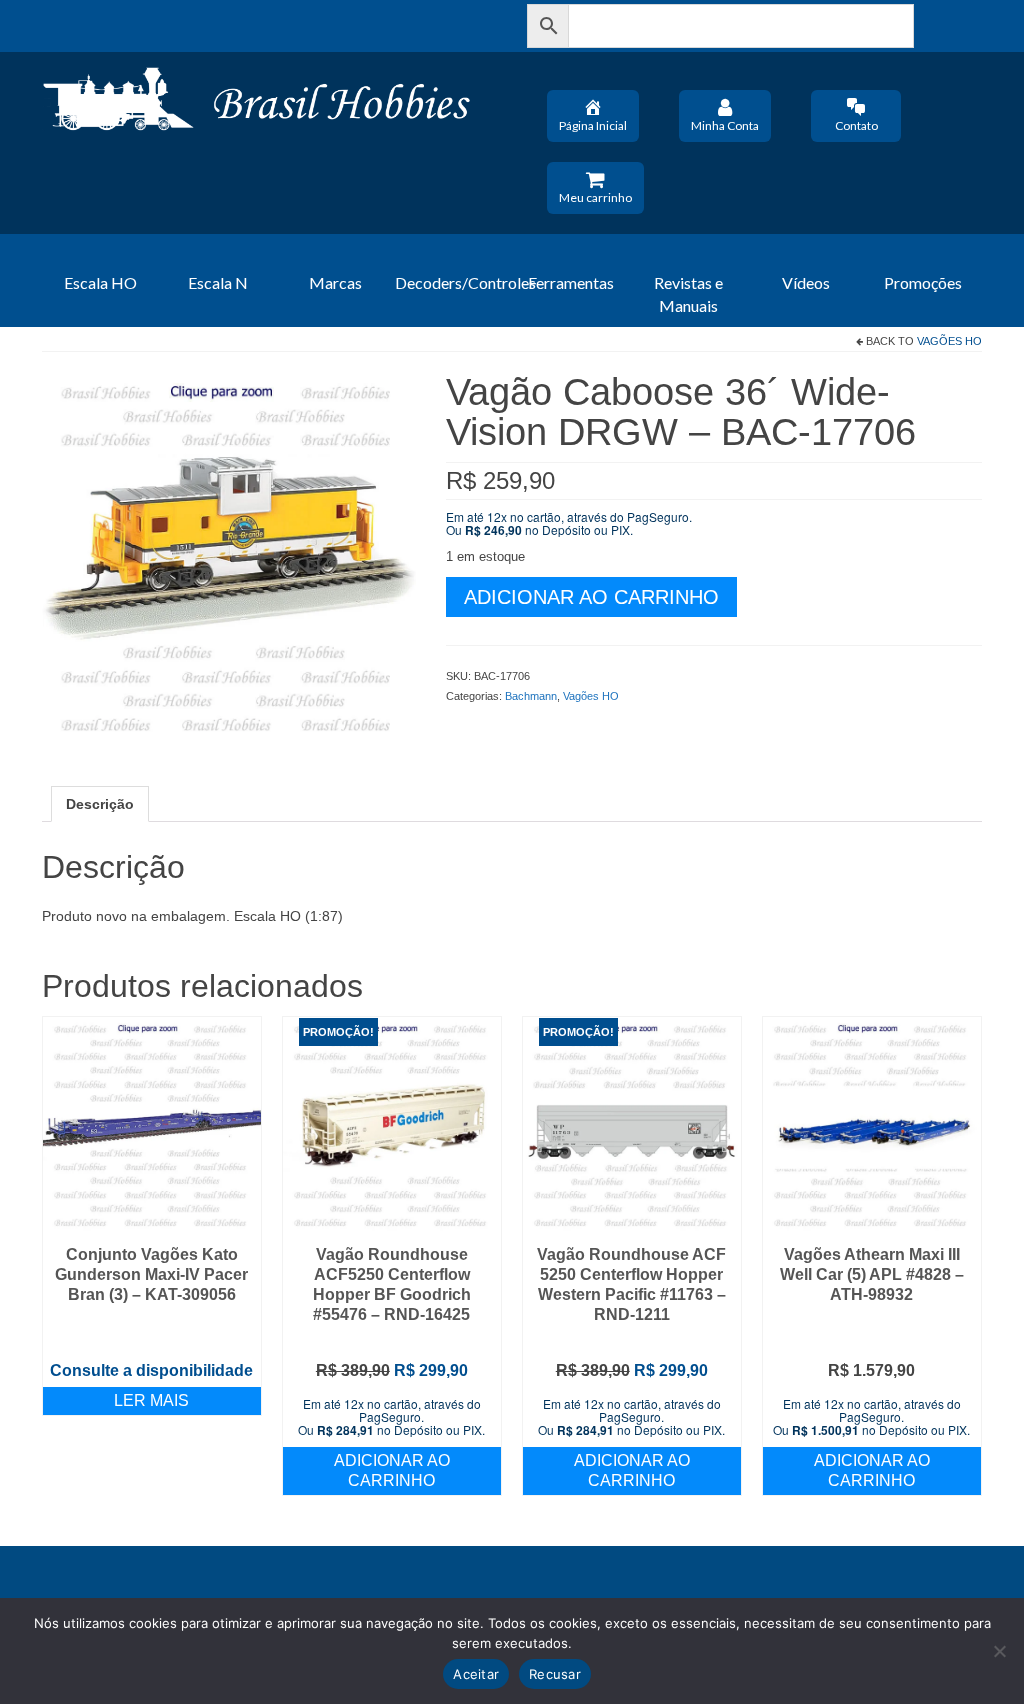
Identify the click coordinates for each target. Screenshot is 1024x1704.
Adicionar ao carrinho (591, 597)
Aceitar (476, 1674)
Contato (856, 125)
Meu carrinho (595, 197)
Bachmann (531, 696)
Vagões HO (949, 341)
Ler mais (151, 1400)
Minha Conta (725, 125)
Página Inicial (593, 125)
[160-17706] (229, 558)
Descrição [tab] (100, 804)
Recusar (555, 1674)
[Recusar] (999, 1651)
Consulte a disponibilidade (151, 1370)
